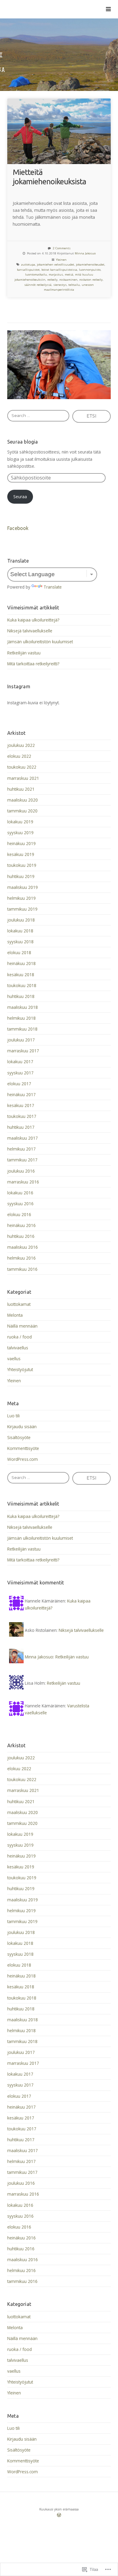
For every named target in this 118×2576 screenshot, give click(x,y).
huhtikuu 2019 (21, 876)
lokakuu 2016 (20, 1193)
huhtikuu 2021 (21, 789)
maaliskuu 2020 (23, 800)
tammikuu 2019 (22, 909)
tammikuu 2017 (22, 1160)
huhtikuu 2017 (21, 1127)
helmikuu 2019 (21, 898)
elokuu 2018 (19, 952)
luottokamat (19, 1304)
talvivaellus (18, 1348)
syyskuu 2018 (20, 942)
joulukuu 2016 (21, 1171)
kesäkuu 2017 (21, 1105)
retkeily (52, 280)
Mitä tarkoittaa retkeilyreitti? (33, 664)
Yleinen (61, 260)
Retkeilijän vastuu (24, 653)
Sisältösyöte (19, 1437)
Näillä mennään (22, 1326)
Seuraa (20, 497)
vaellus (14, 1359)
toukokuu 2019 (22, 865)
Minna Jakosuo (85, 253)
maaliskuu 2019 (23, 887)
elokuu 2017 (19, 1084)
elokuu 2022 (19, 756)
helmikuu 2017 (21, 1149)
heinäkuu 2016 (21, 1225)
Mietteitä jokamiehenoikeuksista (49, 177)
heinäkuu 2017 (21, 1094)
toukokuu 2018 (22, 985)
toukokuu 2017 (22, 1116)
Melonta (15, 1315)
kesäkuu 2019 (21, 854)
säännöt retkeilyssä (38, 285)
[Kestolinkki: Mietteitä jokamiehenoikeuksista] (59, 131)
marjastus (56, 274)
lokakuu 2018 (20, 931)
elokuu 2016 (19, 1214)
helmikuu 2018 (21, 1018)
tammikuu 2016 (22, 1269)
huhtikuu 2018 (21, 996)
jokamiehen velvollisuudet (56, 265)
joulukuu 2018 (21, 920)
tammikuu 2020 (22, 811)
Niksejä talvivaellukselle (30, 631)
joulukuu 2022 (21, 745)
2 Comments (62, 248)
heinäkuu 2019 (21, 843)
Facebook (18, 528)
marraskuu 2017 (23, 1051)
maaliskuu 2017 (23, 1138)
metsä (69, 274)
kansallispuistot (28, 270)
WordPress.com (23, 1459)
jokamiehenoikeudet (90, 265)
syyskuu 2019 (20, 833)
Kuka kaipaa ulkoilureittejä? (33, 620)
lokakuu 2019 (20, 822)
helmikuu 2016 (21, 1258)
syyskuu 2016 (20, 1204)
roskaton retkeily (91, 280)
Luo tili (13, 1416)
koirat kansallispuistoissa (59, 270)
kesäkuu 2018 (21, 975)
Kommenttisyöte (23, 1448)
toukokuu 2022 (22, 767)
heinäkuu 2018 (21, 963)
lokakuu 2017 (20, 1062)
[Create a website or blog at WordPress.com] (59, 2516)
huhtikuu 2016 (21, 1236)
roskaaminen (68, 280)
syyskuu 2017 (20, 1073)
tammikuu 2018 (22, 1029)
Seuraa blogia (23, 442)
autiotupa (28, 265)
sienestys (60, 285)
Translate (53, 587)
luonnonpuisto (90, 270)
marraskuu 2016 (23, 1182)
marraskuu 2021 (23, 778)
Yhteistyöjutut (20, 1369)
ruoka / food (20, 1337)
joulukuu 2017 (21, 1040)
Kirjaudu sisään (22, 1427)
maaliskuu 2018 (23, 1007)
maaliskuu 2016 (23, 1247)
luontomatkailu (36, 274)
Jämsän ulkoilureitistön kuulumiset (40, 642)
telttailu (74, 285)
